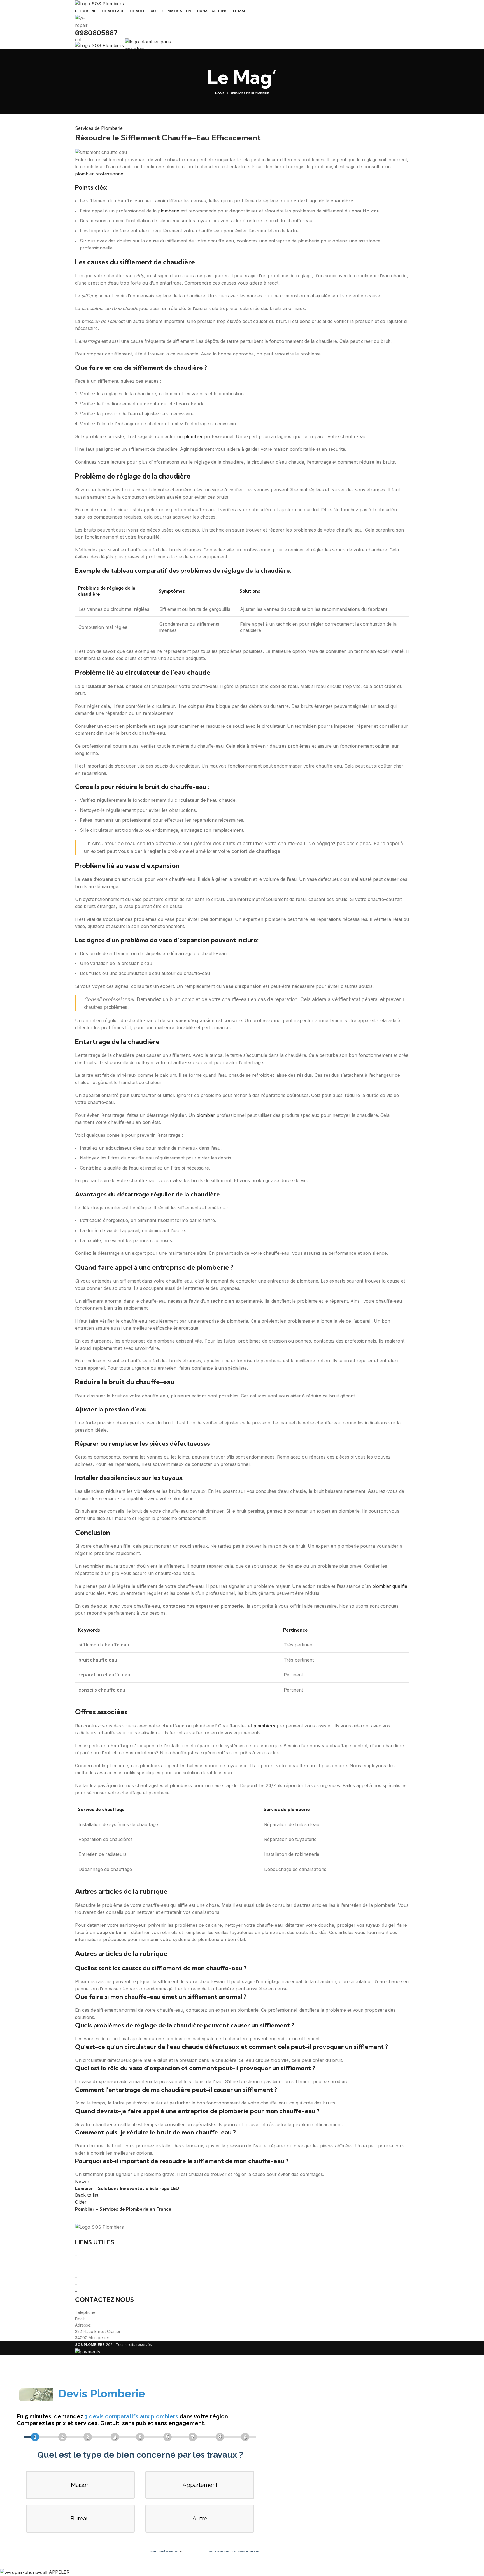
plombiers (264, 1726)
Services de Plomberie (250, 93)
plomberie (169, 211)
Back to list (87, 2195)
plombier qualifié (390, 1586)
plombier (193, 436)
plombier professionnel (100, 174)
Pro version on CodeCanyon (92, 2560)
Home (220, 93)
